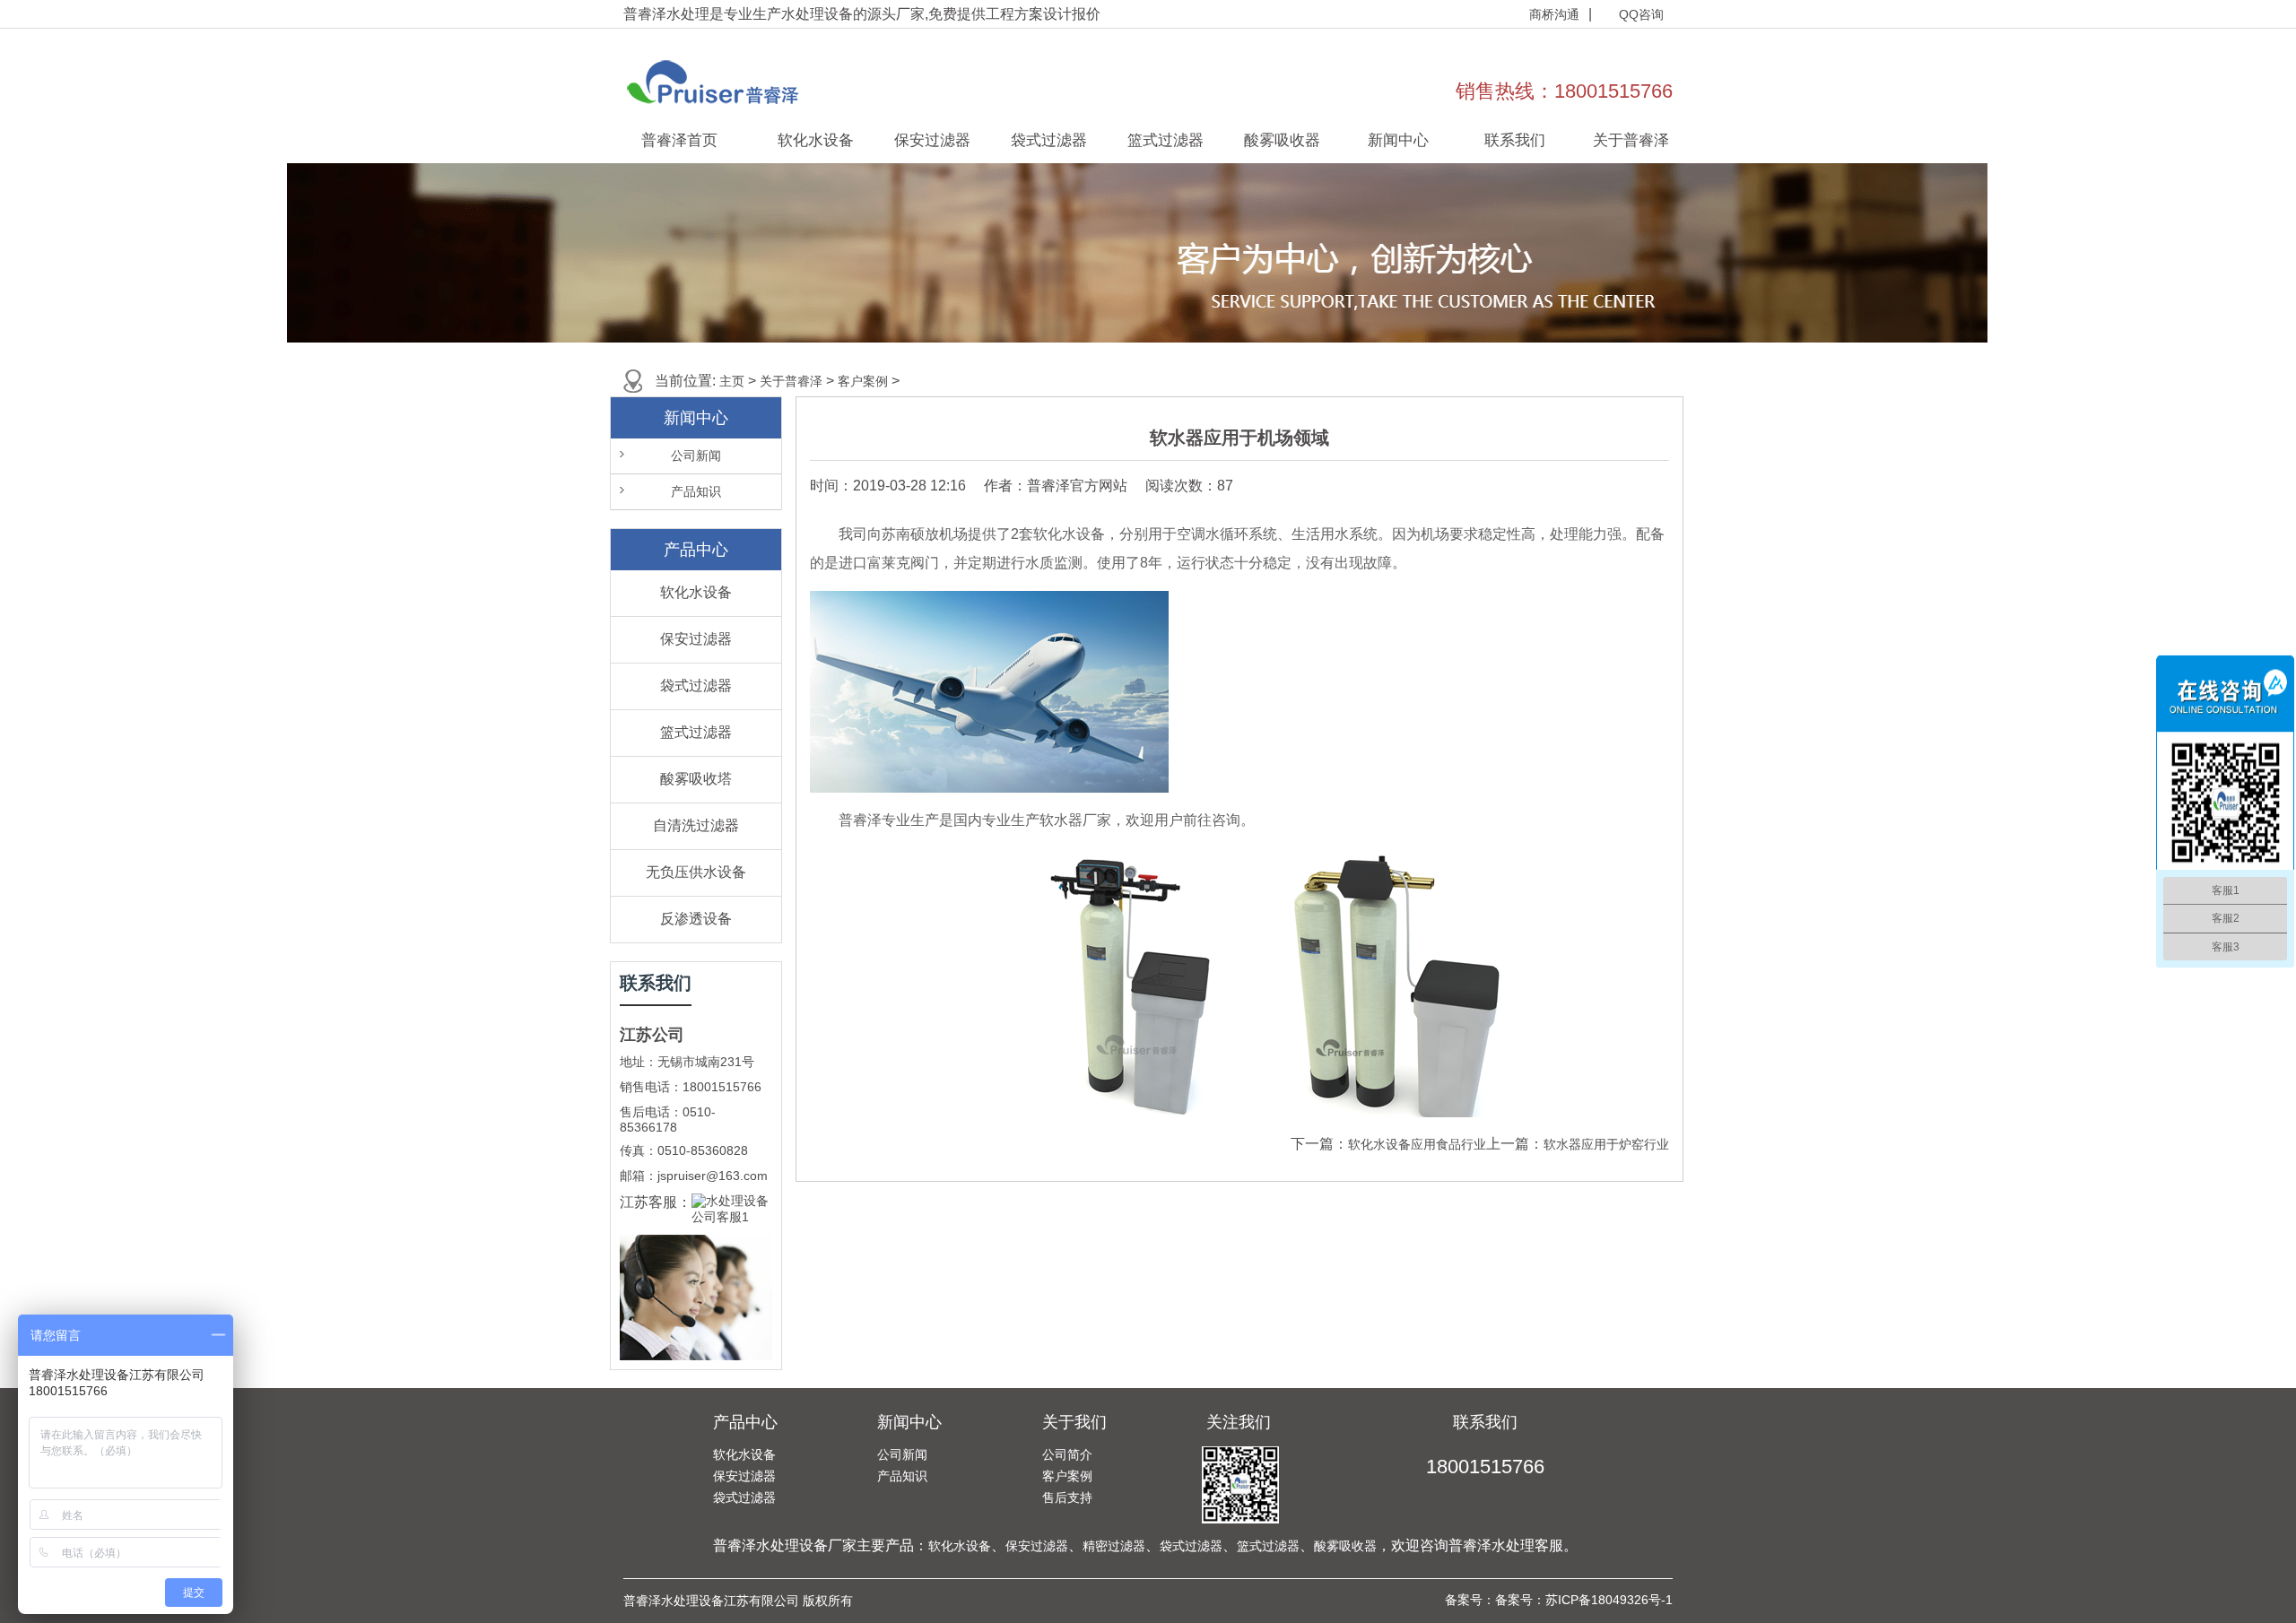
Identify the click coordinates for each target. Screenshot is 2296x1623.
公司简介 (1067, 1454)
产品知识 (696, 491)
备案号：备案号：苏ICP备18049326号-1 (1559, 1600)
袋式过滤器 (1049, 140)
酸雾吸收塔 (696, 779)
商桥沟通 (1554, 14)
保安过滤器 (932, 140)
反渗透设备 (696, 919)
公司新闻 (696, 456)
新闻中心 (1398, 140)
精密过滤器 (1114, 1546)
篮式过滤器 (1165, 140)
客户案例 (863, 381)
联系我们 (1515, 140)
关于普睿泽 (1631, 140)
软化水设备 (816, 140)
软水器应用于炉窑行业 (1606, 1144)
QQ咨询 (1641, 14)
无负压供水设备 (696, 872)
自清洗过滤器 (696, 825)
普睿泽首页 (679, 140)
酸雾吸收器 (1282, 140)
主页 (732, 381)
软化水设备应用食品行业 (1417, 1144)
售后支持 (1067, 1497)
